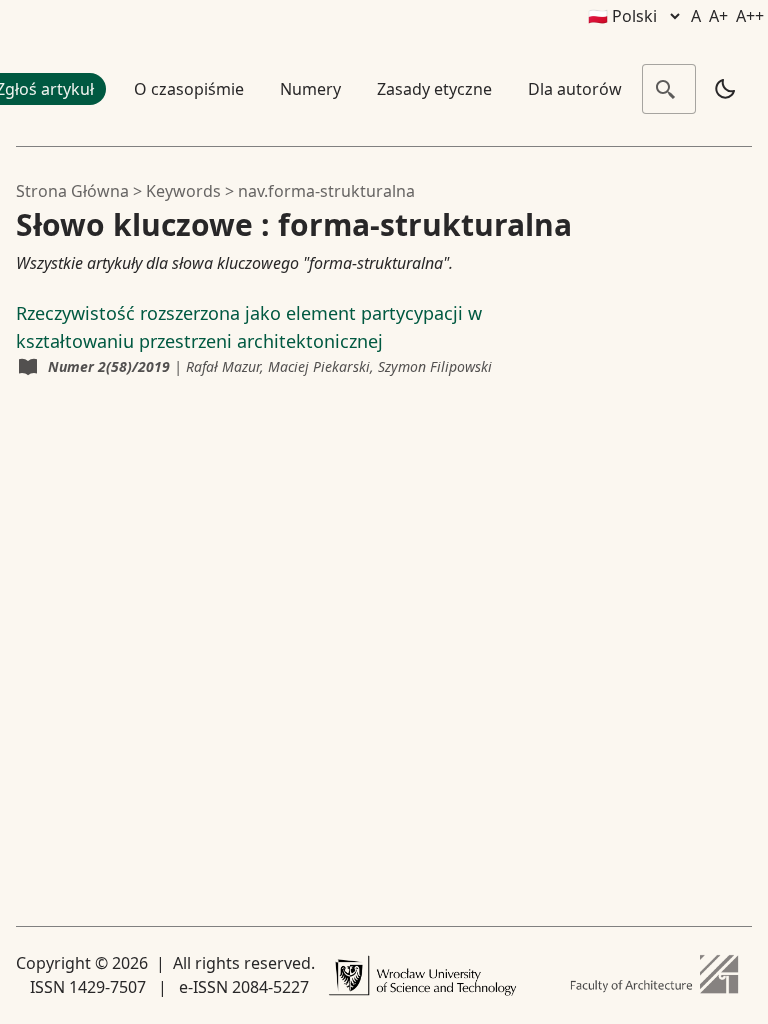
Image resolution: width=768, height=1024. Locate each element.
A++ (750, 16)
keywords (183, 191)
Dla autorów (575, 89)
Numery (310, 89)
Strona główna (72, 191)
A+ (718, 16)
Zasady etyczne (434, 89)
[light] (725, 89)
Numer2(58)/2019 (109, 366)
